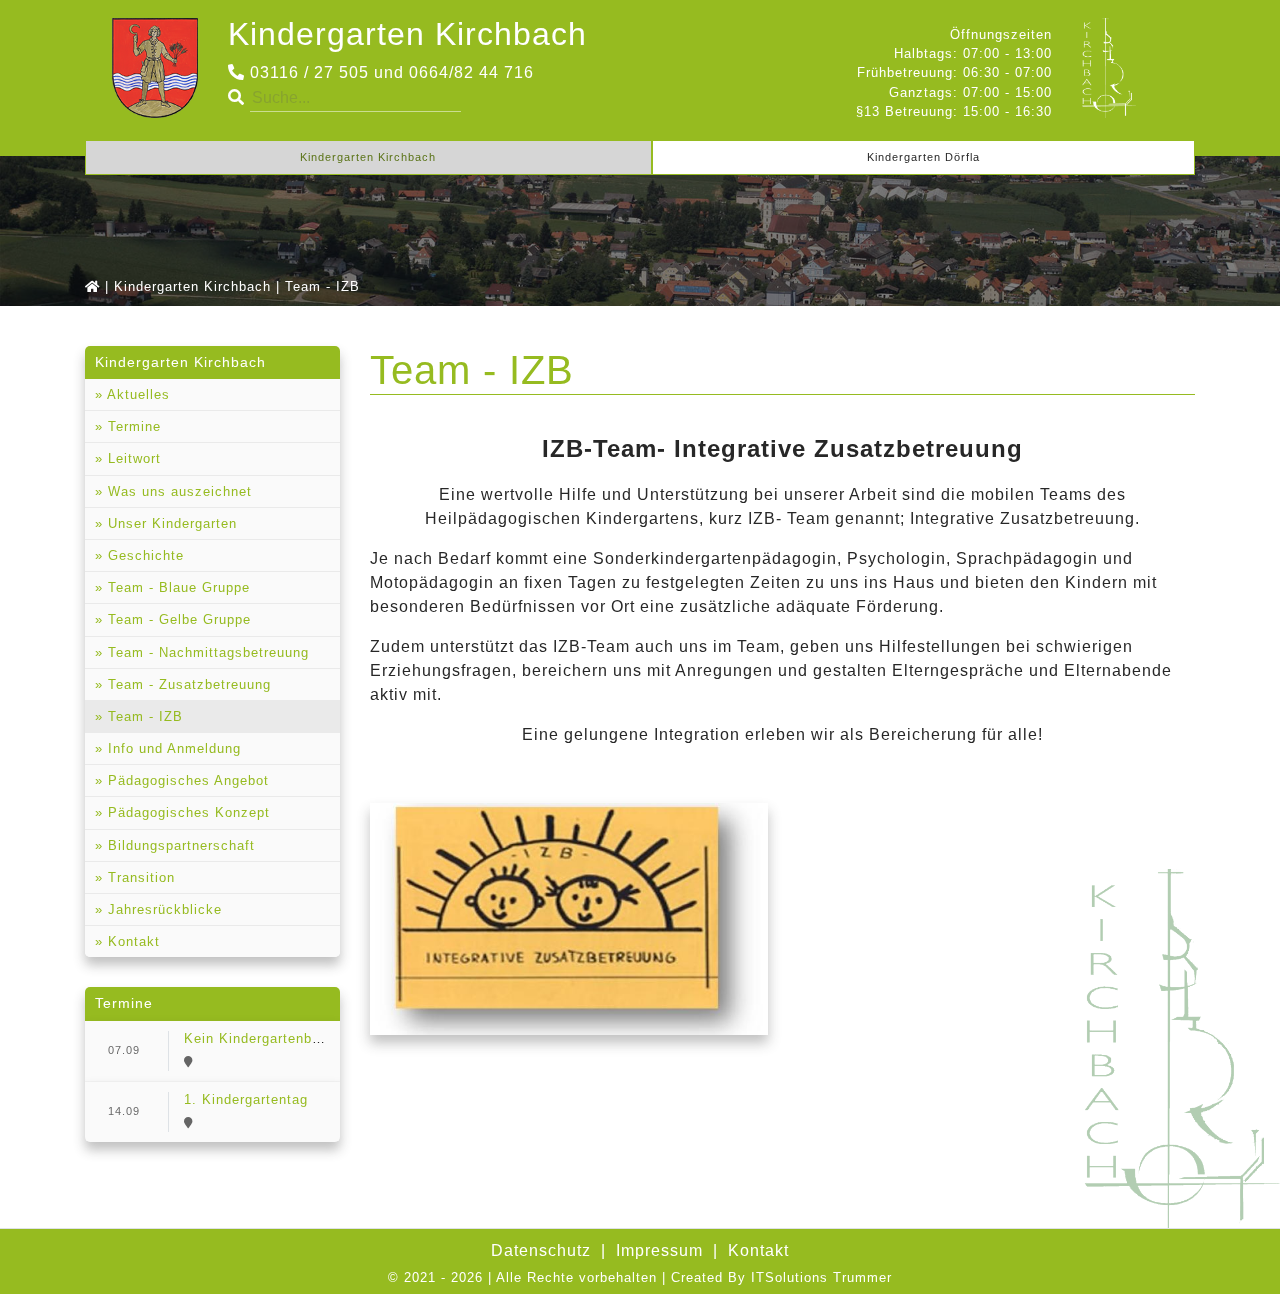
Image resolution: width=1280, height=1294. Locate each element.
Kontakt (131, 941)
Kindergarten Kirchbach (407, 34)
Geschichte (143, 555)
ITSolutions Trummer (821, 1277)
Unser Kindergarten (170, 523)
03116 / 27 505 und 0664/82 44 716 (389, 72)
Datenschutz (541, 1250)
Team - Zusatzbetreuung (187, 684)
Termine (132, 426)
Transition (139, 877)
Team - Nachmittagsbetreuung (206, 652)
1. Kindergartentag (246, 1099)
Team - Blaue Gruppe (176, 587)
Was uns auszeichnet (177, 491)
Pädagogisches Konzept (186, 812)
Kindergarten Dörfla (923, 157)
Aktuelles (136, 394)
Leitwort (132, 458)
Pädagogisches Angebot (186, 780)
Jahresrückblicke (162, 909)
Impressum (659, 1250)
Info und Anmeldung (172, 748)
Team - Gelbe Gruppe (177, 619)
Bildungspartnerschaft (179, 845)
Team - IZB (143, 716)
